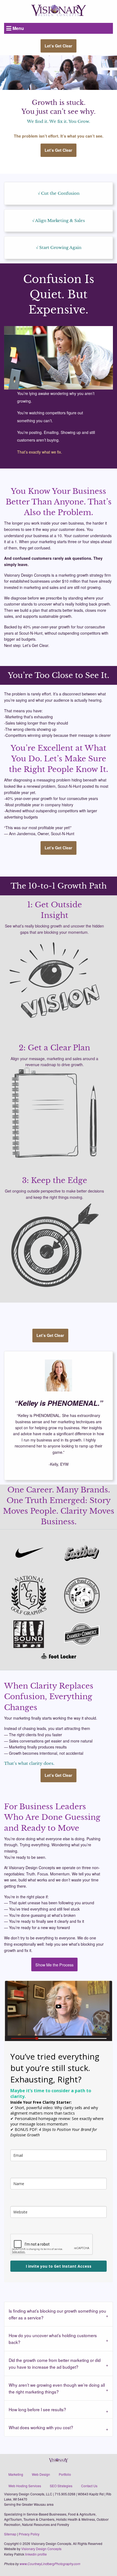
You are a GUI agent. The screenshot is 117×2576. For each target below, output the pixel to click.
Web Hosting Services (25, 2486)
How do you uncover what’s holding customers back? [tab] (53, 2339)
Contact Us (89, 2486)
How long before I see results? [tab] (37, 2409)
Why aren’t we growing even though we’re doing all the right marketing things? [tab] (57, 2388)
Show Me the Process (54, 1965)
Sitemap (10, 2534)
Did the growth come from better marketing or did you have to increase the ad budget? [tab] (55, 2363)
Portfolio (65, 2474)
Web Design (41, 2474)
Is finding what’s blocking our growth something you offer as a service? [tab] (57, 2314)
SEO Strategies (61, 2486)
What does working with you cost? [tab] (41, 2427)
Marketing (16, 2474)
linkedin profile (36, 2554)
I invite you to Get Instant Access (59, 2266)
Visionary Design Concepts (41, 2549)
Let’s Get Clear (59, 46)
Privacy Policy (29, 2534)
